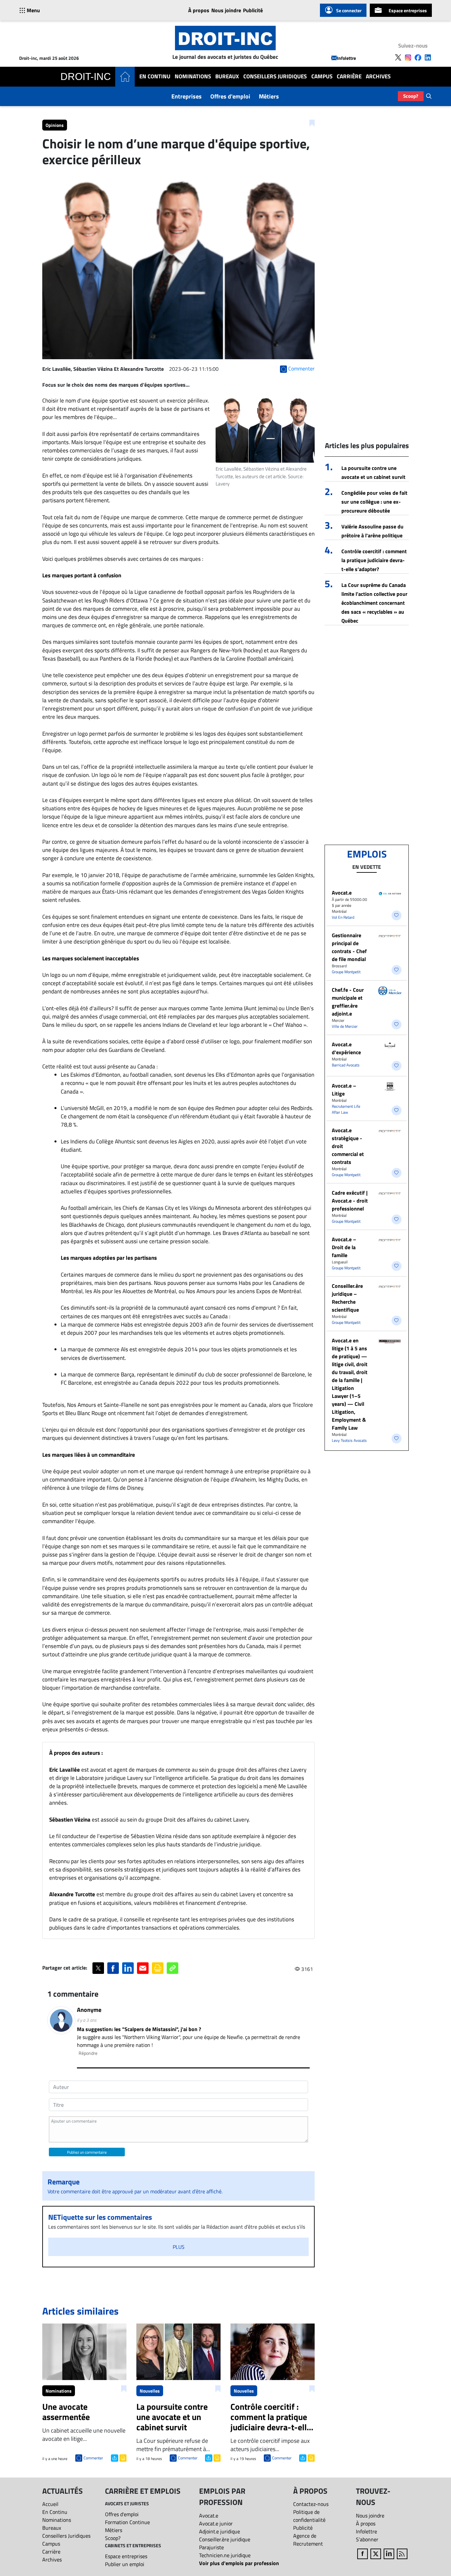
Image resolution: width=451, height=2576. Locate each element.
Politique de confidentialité (309, 2516)
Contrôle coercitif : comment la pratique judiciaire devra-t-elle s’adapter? (374, 560)
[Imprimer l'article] (122, 2457)
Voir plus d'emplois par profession (239, 2563)
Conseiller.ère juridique (225, 2539)
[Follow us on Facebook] (418, 58)
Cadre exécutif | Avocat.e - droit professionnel (350, 1201)
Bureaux (227, 77)
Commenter (93, 2458)
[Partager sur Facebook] (113, 1968)
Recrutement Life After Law (346, 1109)
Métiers (269, 96)
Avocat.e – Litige (344, 1090)
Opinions (55, 125)
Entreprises (187, 96)
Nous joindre (226, 10)
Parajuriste (211, 2547)
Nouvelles (150, 2391)
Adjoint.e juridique (220, 2531)
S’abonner (367, 2539)
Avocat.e (342, 893)
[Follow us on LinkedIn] (428, 58)
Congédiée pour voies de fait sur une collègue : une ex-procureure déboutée (374, 502)
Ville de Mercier (345, 1026)
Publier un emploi (125, 2564)
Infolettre (347, 58)
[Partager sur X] (98, 1968)
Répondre (88, 2053)
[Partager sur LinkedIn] (128, 1968)
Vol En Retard (343, 917)
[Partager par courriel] (143, 1968)
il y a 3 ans (87, 2020)
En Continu (155, 77)
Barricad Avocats (346, 1065)
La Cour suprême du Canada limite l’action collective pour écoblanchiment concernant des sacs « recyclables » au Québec (374, 603)
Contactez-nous (311, 2504)
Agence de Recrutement (308, 2540)
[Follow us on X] (398, 58)
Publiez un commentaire (87, 2152)
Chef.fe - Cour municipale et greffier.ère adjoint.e (348, 1002)
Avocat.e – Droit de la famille (344, 1247)
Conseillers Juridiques (275, 77)
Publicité (253, 10)
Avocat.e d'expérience (346, 1048)
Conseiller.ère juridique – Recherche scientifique (347, 1298)
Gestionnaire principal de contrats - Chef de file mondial (349, 947)
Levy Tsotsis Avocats (349, 1440)
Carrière (349, 77)
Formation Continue (127, 2522)
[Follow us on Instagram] (408, 58)
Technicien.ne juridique (225, 2555)
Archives (378, 77)
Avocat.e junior (216, 2523)
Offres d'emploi (230, 96)
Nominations (193, 77)
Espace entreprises (408, 10)
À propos (199, 10)
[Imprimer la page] (158, 1968)
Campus (322, 77)
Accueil (50, 2504)
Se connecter (349, 10)
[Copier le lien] (173, 1968)
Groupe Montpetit (346, 972)
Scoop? (411, 96)
